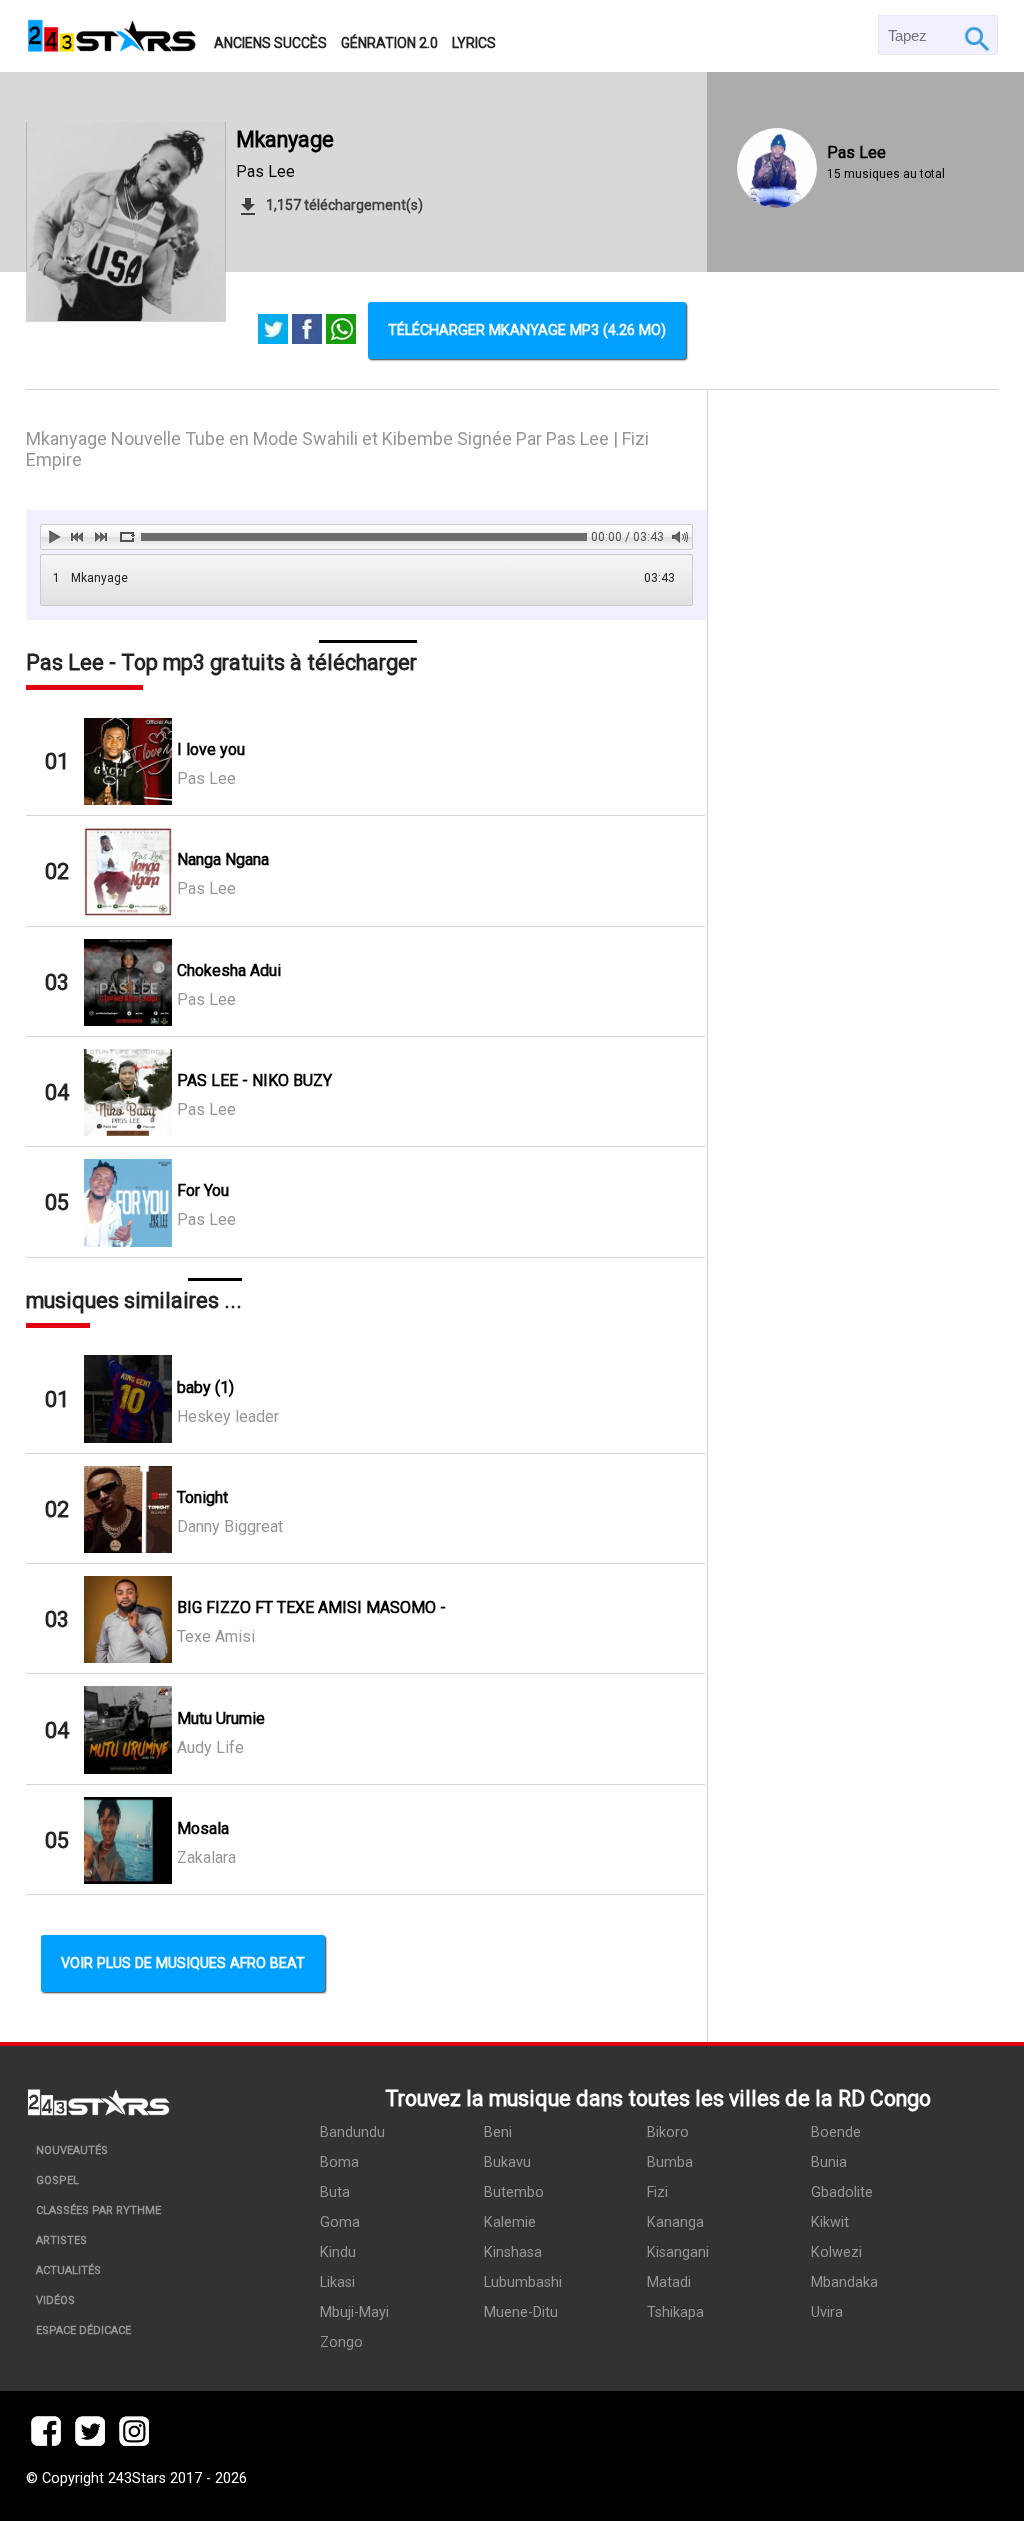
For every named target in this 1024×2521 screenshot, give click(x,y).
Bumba (670, 2162)
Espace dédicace (83, 2330)
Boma (339, 2162)
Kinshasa (513, 2252)
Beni (498, 2132)
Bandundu (352, 2132)
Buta (335, 2192)
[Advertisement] (853, 1093)
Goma (340, 2222)
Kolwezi (836, 2252)
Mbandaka (844, 2282)
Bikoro (668, 2132)
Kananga (675, 2222)
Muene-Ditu (521, 2312)
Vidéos (55, 2300)
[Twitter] (273, 331)
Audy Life (210, 1747)
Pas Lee (265, 171)
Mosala (203, 1828)
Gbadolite (842, 2192)
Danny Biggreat (230, 1526)
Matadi (669, 2282)
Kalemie (510, 2222)
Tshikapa (675, 2312)
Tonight (202, 1497)
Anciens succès (270, 43)
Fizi (657, 2192)
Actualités (68, 2270)
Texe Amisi (216, 1636)
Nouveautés (72, 2150)
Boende (836, 2132)
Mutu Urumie (221, 1718)
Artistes (61, 2240)
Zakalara (206, 1857)
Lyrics (474, 43)
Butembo (514, 2192)
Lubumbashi (523, 2282)
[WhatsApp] (341, 331)
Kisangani (678, 2252)
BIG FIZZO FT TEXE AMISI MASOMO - (311, 1607)
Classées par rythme (98, 2210)
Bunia (829, 2162)
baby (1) (205, 1387)
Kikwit (830, 2222)
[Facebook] (307, 331)
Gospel (57, 2180)
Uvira (827, 2312)
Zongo (341, 2342)
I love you (211, 749)
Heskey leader (228, 1416)
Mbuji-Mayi (354, 2312)
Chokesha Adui (229, 970)
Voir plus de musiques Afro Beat (183, 1963)
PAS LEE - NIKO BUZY (254, 1080)
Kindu (338, 2252)
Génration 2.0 (389, 43)
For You (203, 1190)
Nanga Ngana (223, 859)
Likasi (337, 2282)
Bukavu (507, 2162)
